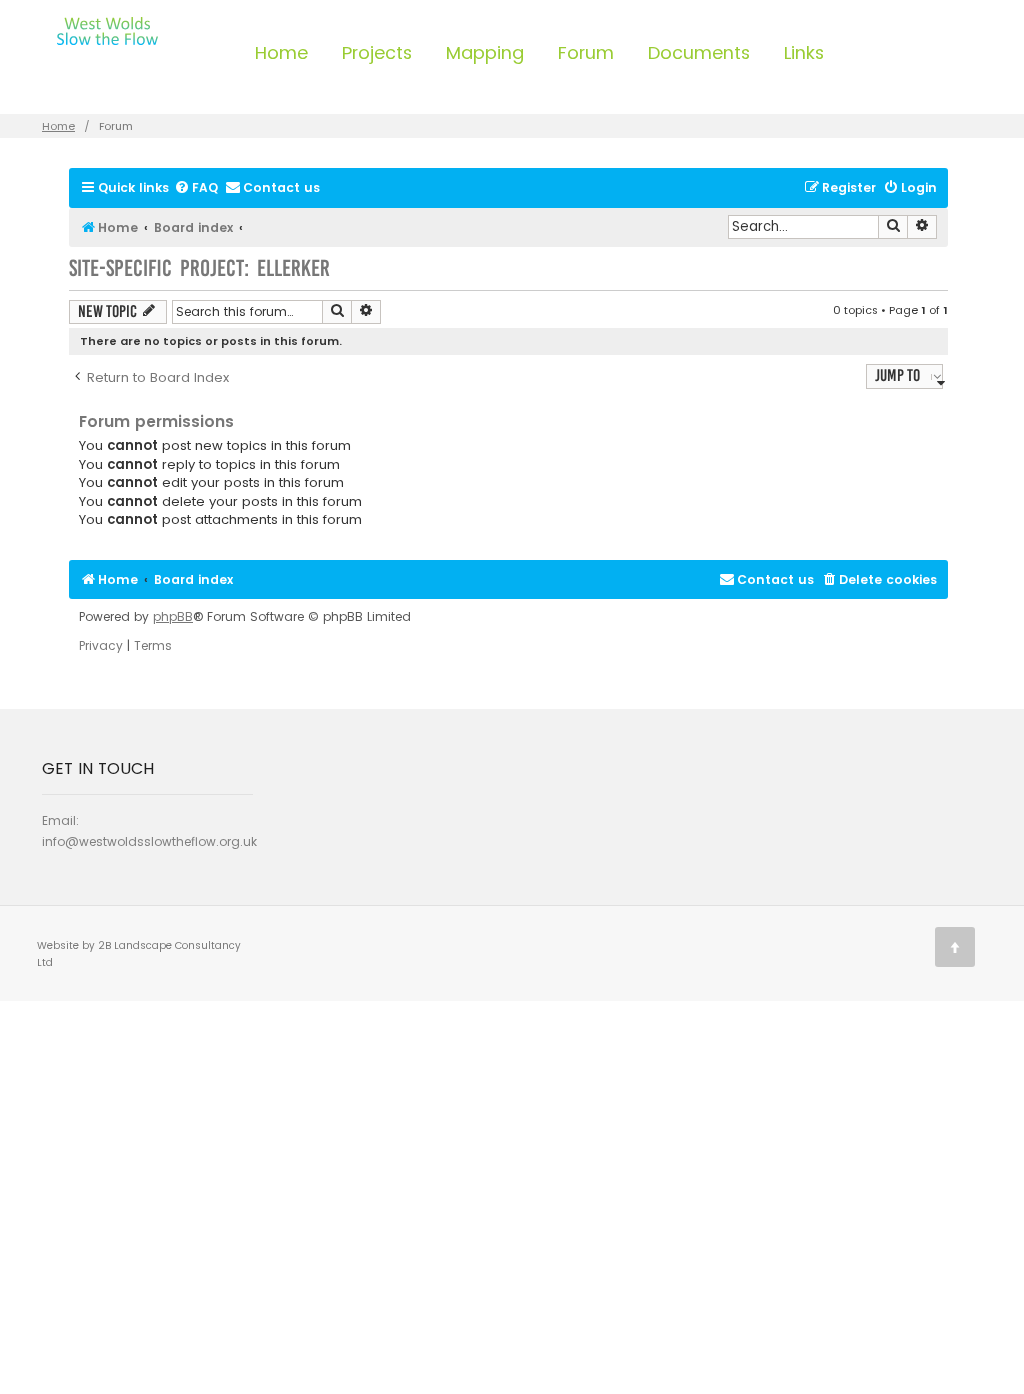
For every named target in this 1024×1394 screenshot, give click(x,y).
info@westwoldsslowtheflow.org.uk (149, 841)
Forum (586, 52)
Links (804, 52)
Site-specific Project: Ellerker (199, 268)
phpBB (173, 617)
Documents (699, 52)
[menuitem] (196, 188)
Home (281, 52)
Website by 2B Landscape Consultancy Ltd (139, 954)
